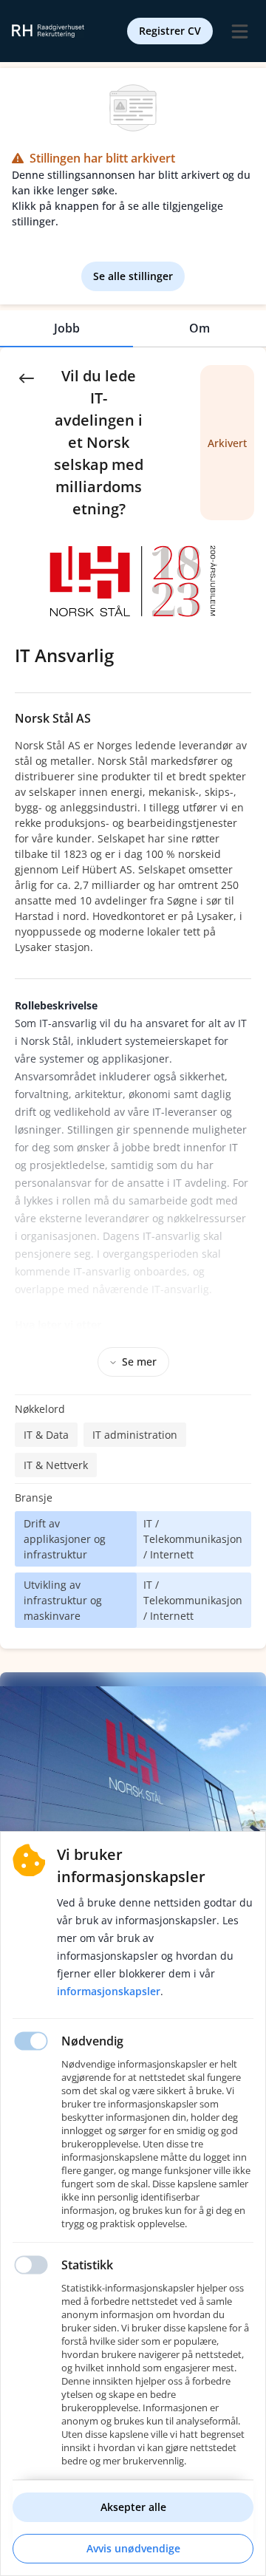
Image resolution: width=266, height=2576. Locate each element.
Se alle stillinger (133, 276)
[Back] (27, 377)
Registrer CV (170, 31)
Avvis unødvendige (133, 2548)
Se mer (139, 1362)
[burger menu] (239, 31)
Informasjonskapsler (109, 1991)
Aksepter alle (133, 2507)
